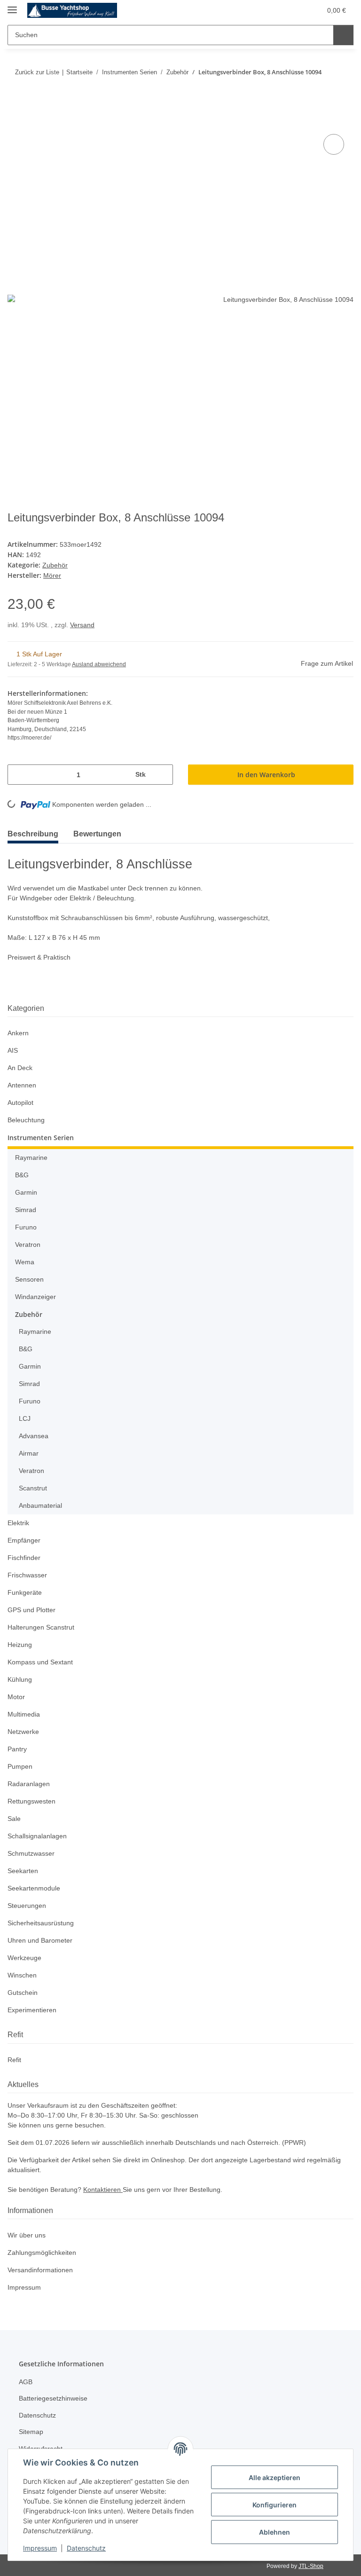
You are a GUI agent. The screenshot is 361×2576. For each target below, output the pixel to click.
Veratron (29, 1243)
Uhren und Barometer (42, 1939)
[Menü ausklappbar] (12, 6)
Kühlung (21, 1678)
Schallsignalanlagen (39, 1834)
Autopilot (22, 1101)
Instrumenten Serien (41, 1136)
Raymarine (32, 1156)
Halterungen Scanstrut (43, 1626)
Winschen (23, 1973)
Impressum (40, 2548)
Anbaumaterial (42, 1504)
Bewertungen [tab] (104, 832)
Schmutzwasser (32, 1852)
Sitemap (32, 2430)
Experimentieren (34, 2008)
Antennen (23, 1083)
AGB (25, 2380)
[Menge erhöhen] (162, 773)
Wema (25, 1260)
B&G (22, 1173)
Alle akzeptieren (275, 2478)
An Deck (20, 1066)
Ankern (19, 1031)
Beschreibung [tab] (35, 832)
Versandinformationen (43, 2268)
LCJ (24, 1417)
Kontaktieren (108, 2188)
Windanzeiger (37, 1295)
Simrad (26, 1208)
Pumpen (21, 1765)
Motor (17, 1695)
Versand (84, 624)
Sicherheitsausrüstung (43, 1921)
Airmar (30, 1452)
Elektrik (19, 1521)
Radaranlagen (30, 1782)
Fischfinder (25, 1556)
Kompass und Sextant (42, 1660)
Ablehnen (275, 2532)
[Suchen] (343, 35)
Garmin (27, 1191)
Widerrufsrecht (43, 2446)
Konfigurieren (275, 2505)
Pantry (18, 1747)
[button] (269, 10)
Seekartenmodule (35, 1887)
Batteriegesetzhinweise (55, 2397)
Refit (15, 2058)
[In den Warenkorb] (15, 122)
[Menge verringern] (18, 773)
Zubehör (56, 564)
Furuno (26, 1225)
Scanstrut (34, 1486)
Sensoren (30, 1278)
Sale (14, 1817)
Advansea (34, 1434)
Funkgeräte (25, 1591)
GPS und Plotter (32, 1608)
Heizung (20, 1643)
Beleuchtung (27, 1118)
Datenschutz (86, 2548)
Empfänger (25, 1539)
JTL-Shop (312, 2564)
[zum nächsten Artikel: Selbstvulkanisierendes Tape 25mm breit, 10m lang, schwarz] (344, 91)
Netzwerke (24, 1730)
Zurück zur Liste (36, 72)
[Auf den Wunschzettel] (334, 145)
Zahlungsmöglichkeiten (44, 2251)
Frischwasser (28, 1573)
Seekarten (23, 1869)
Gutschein (24, 1991)
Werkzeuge (25, 1956)
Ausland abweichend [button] (101, 663)
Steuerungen (28, 1904)
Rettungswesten (33, 1800)
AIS (12, 1049)
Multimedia (26, 1713)
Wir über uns (28, 2233)
